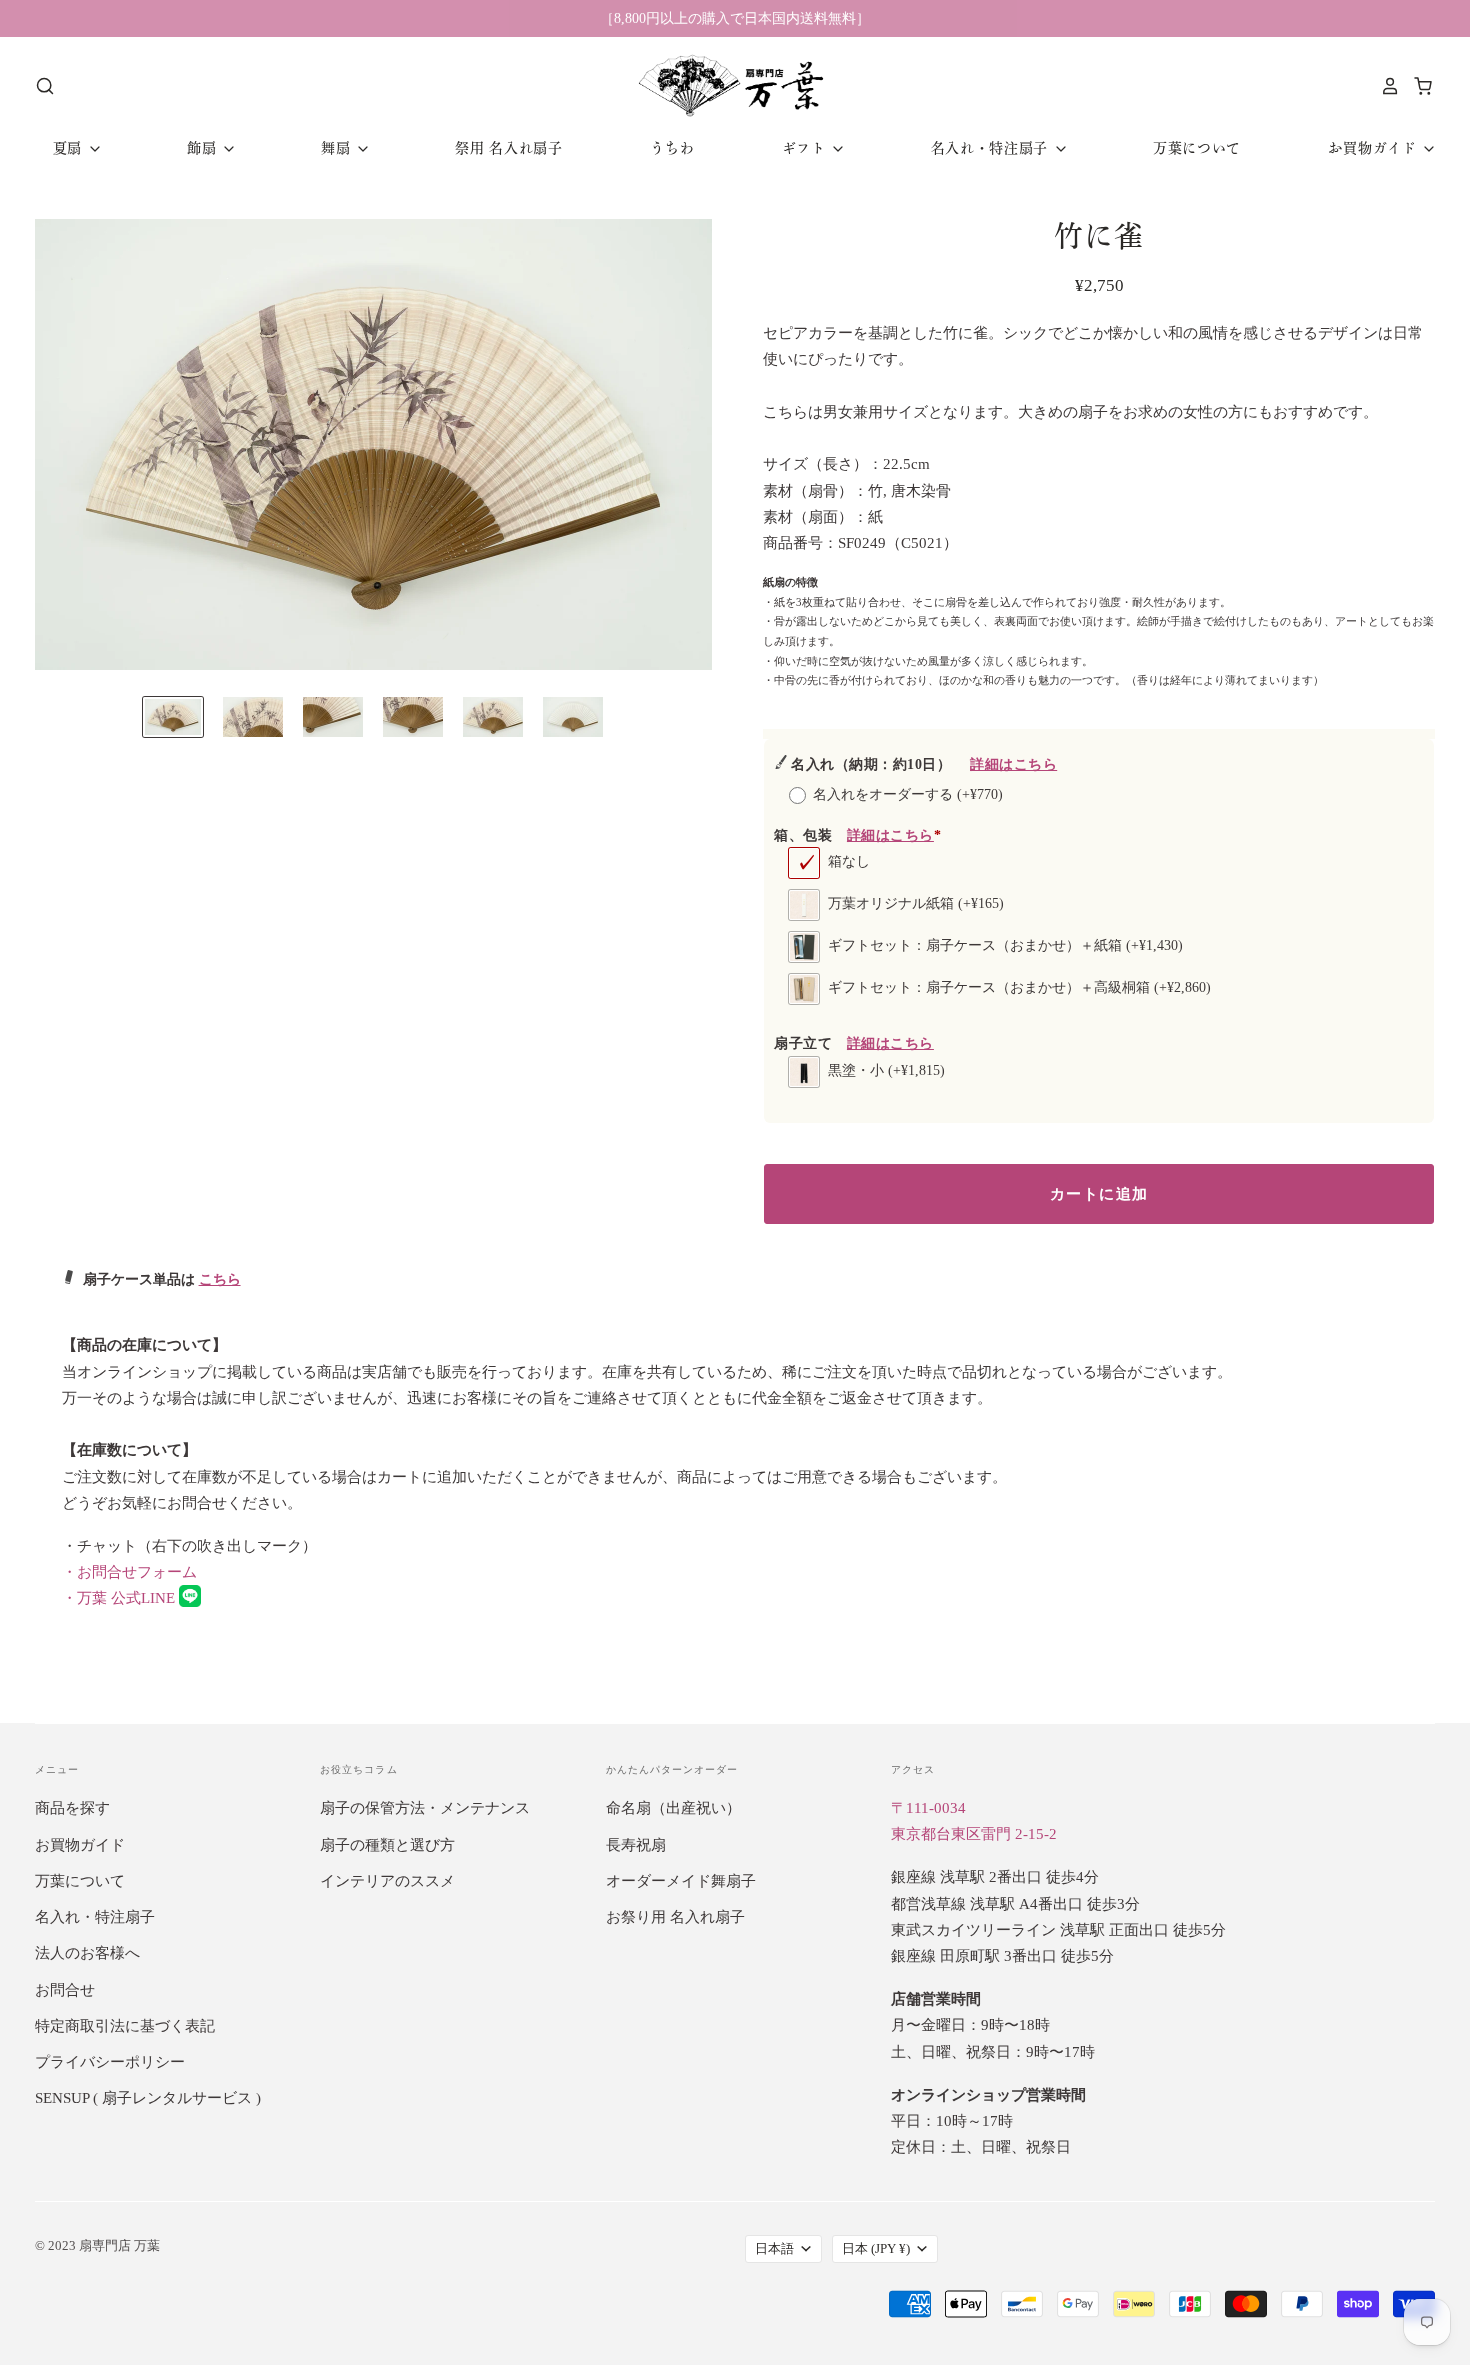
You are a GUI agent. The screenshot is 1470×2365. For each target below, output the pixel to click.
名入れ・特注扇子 (992, 148)
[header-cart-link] (1417, 86)
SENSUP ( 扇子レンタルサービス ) (148, 2098)
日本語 (774, 2248)
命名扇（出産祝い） (673, 1808)
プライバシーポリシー (110, 2062)
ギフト (806, 148)
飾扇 (204, 148)
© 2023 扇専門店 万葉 (97, 2245)
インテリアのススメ (387, 1881)
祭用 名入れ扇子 (509, 148)
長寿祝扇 (636, 1845)
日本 (876, 2248)
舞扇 (338, 148)
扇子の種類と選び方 (387, 1845)
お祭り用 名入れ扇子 (675, 1917)
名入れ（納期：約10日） (924, 764)
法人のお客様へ (87, 1953)
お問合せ (65, 1990)
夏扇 (70, 148)
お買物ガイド (1374, 148)
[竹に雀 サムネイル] (173, 717)
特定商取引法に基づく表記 (125, 2026)
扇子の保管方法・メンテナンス (425, 1808)
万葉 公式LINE (120, 1598)
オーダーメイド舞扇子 (681, 1881)
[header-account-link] (1385, 86)
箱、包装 (857, 835)
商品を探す (72, 1808)
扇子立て (854, 1043)
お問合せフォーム (129, 1572)
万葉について (1197, 148)
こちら (220, 1279)
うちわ (672, 148)
